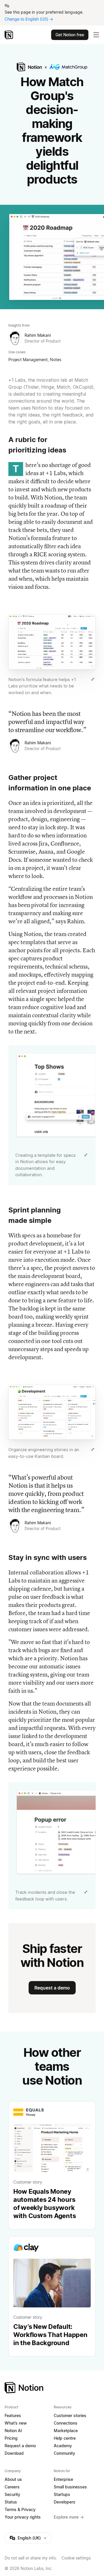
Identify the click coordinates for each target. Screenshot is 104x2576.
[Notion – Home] (9, 35)
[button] (52, 655)
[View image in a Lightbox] (93, 679)
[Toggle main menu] (96, 35)
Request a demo (52, 1988)
